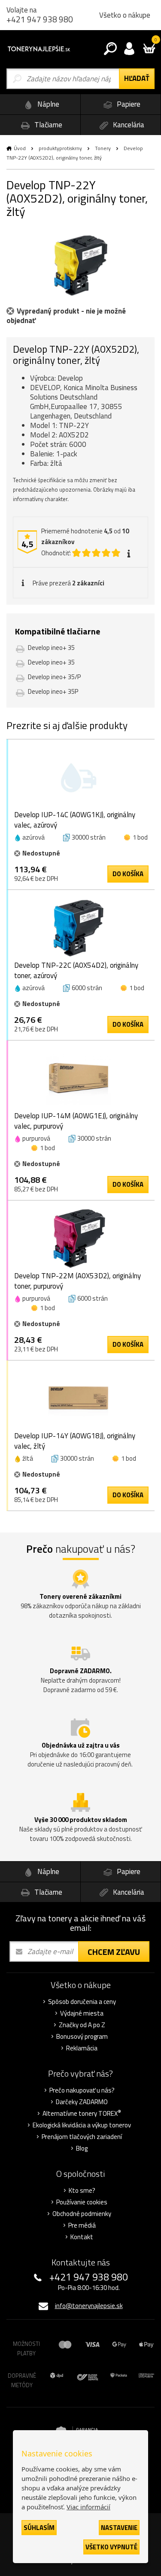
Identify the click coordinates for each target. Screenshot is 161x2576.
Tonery (103, 148)
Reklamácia (82, 2048)
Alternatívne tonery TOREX (82, 2114)
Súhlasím (39, 2528)
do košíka (128, 874)
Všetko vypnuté (111, 2547)
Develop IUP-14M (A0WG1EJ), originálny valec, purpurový (76, 1121)
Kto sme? (82, 2191)
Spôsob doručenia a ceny (82, 2002)
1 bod (140, 837)
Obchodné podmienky (82, 2214)
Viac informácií (88, 2507)
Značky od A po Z (82, 2025)
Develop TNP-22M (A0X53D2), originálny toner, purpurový (77, 1281)
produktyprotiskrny (60, 148)
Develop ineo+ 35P (53, 691)
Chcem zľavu (114, 1952)
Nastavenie (119, 2528)
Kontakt (82, 2237)
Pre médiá (82, 2225)
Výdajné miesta (82, 2013)
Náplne (47, 104)
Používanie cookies (82, 2202)
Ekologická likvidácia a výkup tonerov (82, 2125)
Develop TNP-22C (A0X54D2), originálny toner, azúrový (76, 970)
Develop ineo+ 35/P (54, 677)
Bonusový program (82, 2037)
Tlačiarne (47, 125)
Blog (82, 2148)
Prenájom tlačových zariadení (82, 2137)
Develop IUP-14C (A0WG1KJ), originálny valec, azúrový (75, 820)
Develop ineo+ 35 (51, 648)
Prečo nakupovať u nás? (82, 2090)
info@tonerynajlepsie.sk (89, 2306)
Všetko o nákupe (125, 15)
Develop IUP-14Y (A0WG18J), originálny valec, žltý (75, 1441)
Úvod (20, 148)
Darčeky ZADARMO (82, 2102)
